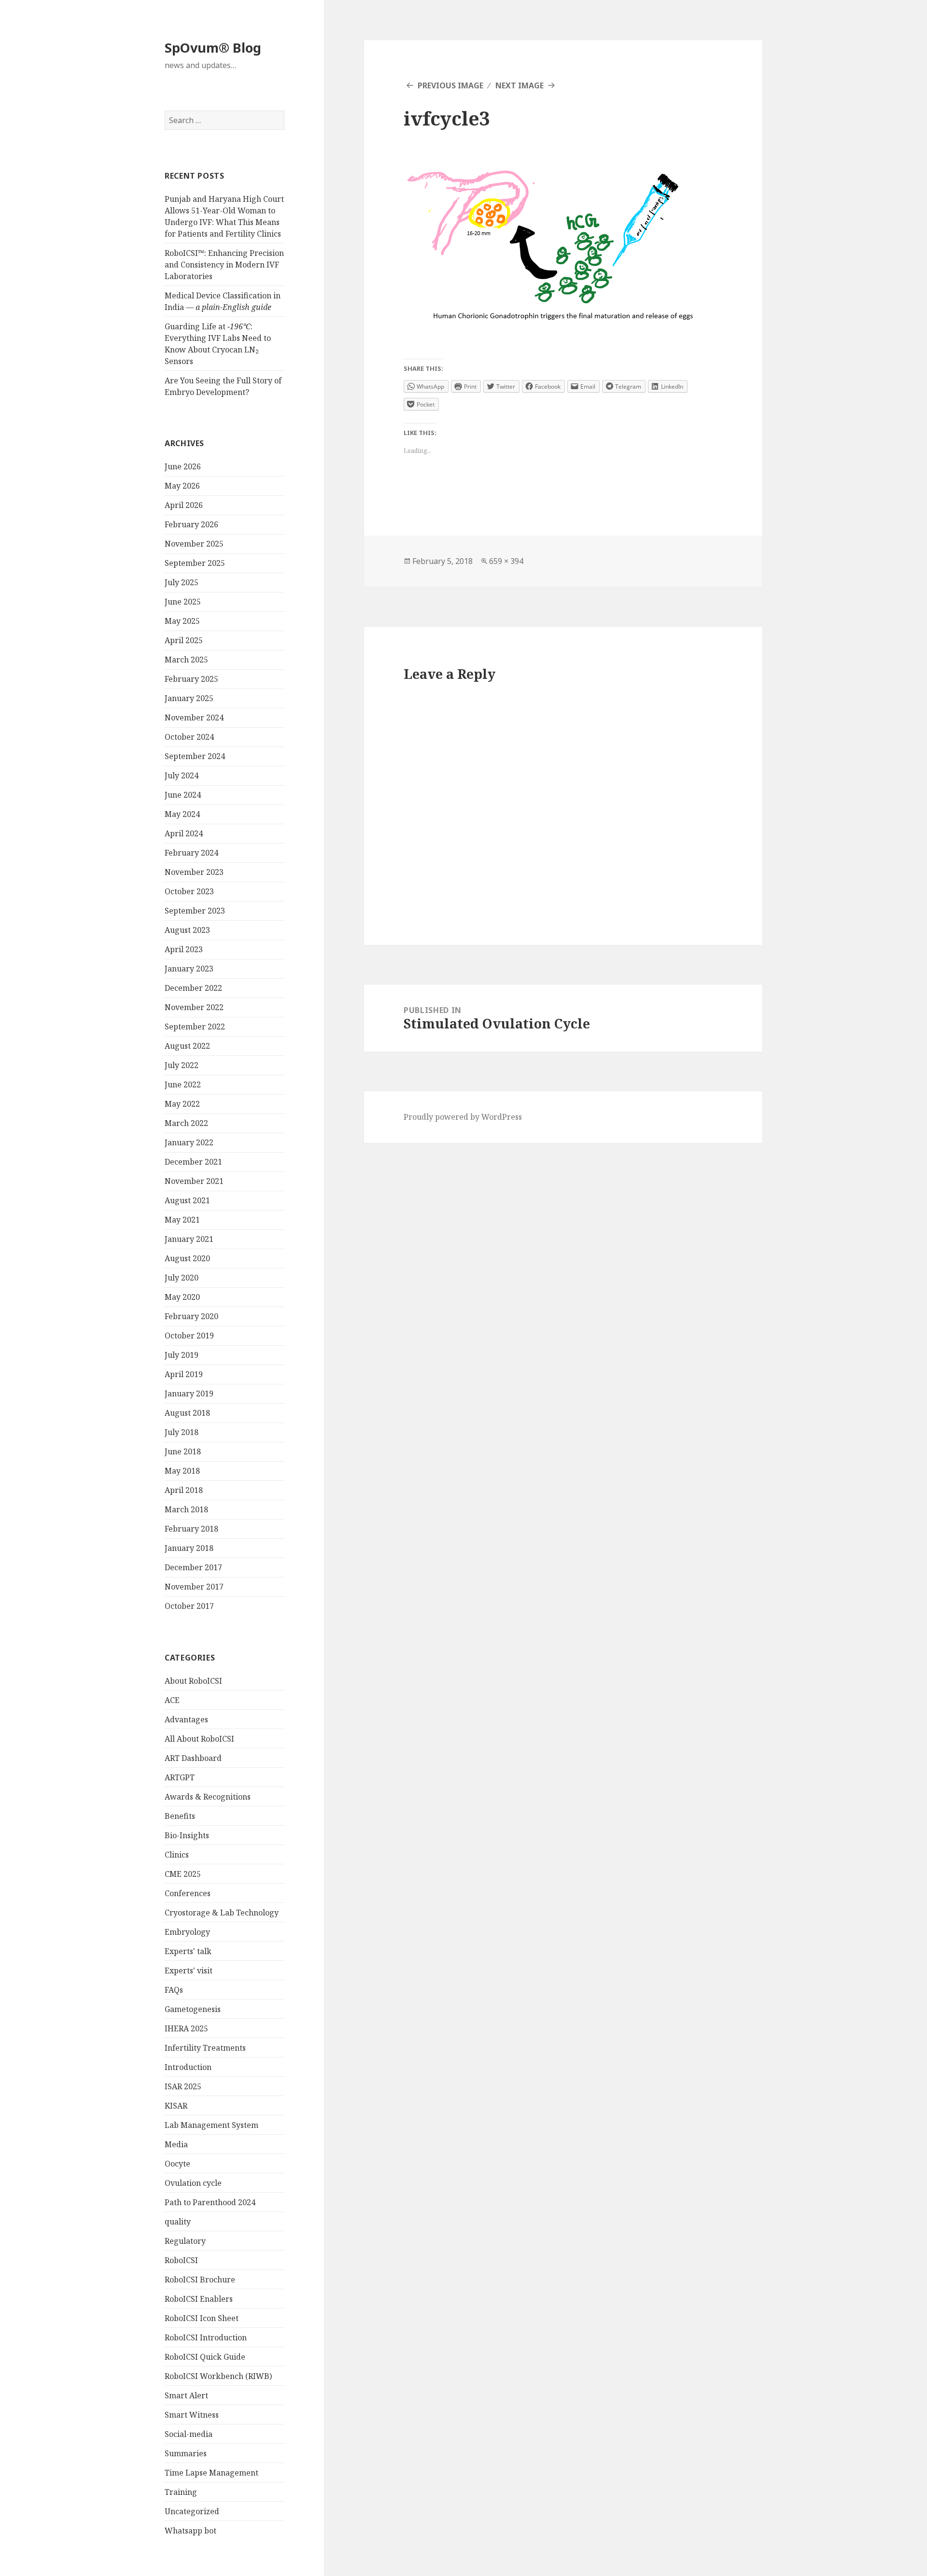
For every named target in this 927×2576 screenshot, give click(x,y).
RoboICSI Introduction (206, 2337)
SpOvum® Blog (213, 48)
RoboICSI (181, 2260)
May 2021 (182, 1220)
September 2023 (195, 911)
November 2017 (194, 1587)
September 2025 (195, 563)
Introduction (188, 2067)
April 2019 (184, 1374)
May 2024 (182, 814)
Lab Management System (211, 2125)
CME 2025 (183, 1874)
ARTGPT (180, 1777)
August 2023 (187, 930)
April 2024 (184, 833)
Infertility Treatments (205, 2048)
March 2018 (186, 1509)
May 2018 (182, 1471)
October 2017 (189, 1606)
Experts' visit (189, 1971)
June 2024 (183, 795)
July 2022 (182, 1065)
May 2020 (182, 1297)
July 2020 (182, 1278)
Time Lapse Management (211, 2473)
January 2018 (189, 1548)
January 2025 (189, 698)
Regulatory (185, 2241)
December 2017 (193, 1567)
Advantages (186, 1719)
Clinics (177, 1855)
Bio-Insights (187, 1835)
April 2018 (184, 1490)
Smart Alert (186, 2395)
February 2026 (191, 524)
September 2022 (195, 1027)
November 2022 (194, 1007)
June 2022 (183, 1084)
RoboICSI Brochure (200, 2280)
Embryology (187, 1932)
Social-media (189, 2434)
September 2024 (195, 756)
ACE (172, 1700)
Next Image (520, 85)
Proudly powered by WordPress (463, 1117)
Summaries (186, 2453)
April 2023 (184, 949)
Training (181, 2492)
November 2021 (194, 1181)
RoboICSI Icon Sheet (202, 2318)
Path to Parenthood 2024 (210, 2202)
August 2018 (187, 1413)
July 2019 (182, 1355)
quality (178, 2222)
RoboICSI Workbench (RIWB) (218, 2376)
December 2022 (193, 988)
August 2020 (187, 1258)
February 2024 (191, 853)
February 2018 (191, 1529)
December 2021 (193, 1162)
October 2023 (189, 891)
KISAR (176, 2106)
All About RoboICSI (199, 1739)
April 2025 (184, 640)
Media (176, 2144)
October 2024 (189, 737)
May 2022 (182, 1104)
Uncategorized (192, 2511)
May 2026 (182, 486)
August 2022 (187, 1046)
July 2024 (182, 775)
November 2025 (194, 544)
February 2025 (191, 679)
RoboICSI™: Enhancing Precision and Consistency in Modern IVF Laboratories (224, 265)
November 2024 (194, 718)
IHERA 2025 (186, 2028)
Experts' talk (188, 1951)
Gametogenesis (193, 2009)
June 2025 (183, 602)
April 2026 (184, 505)
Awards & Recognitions (208, 1797)
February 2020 (191, 1316)
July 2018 (182, 1432)
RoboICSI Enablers (199, 2299)
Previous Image (450, 85)
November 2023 (194, 872)
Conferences (188, 1893)
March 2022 (186, 1123)
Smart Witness (192, 2415)
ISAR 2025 (183, 2086)
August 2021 (187, 1200)
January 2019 (189, 1394)
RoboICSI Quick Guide (205, 2357)
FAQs (174, 1990)
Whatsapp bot (190, 2531)
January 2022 (189, 1142)
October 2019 (189, 1336)
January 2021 (189, 1239)
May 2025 (182, 621)
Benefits (180, 1816)
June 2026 (183, 466)
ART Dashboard (193, 1758)
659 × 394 (506, 561)
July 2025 (182, 582)
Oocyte (177, 2164)
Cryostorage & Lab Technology (222, 1913)
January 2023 (189, 969)
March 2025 (186, 660)
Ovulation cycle (193, 2183)
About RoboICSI (193, 1681)
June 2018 (183, 1451)
